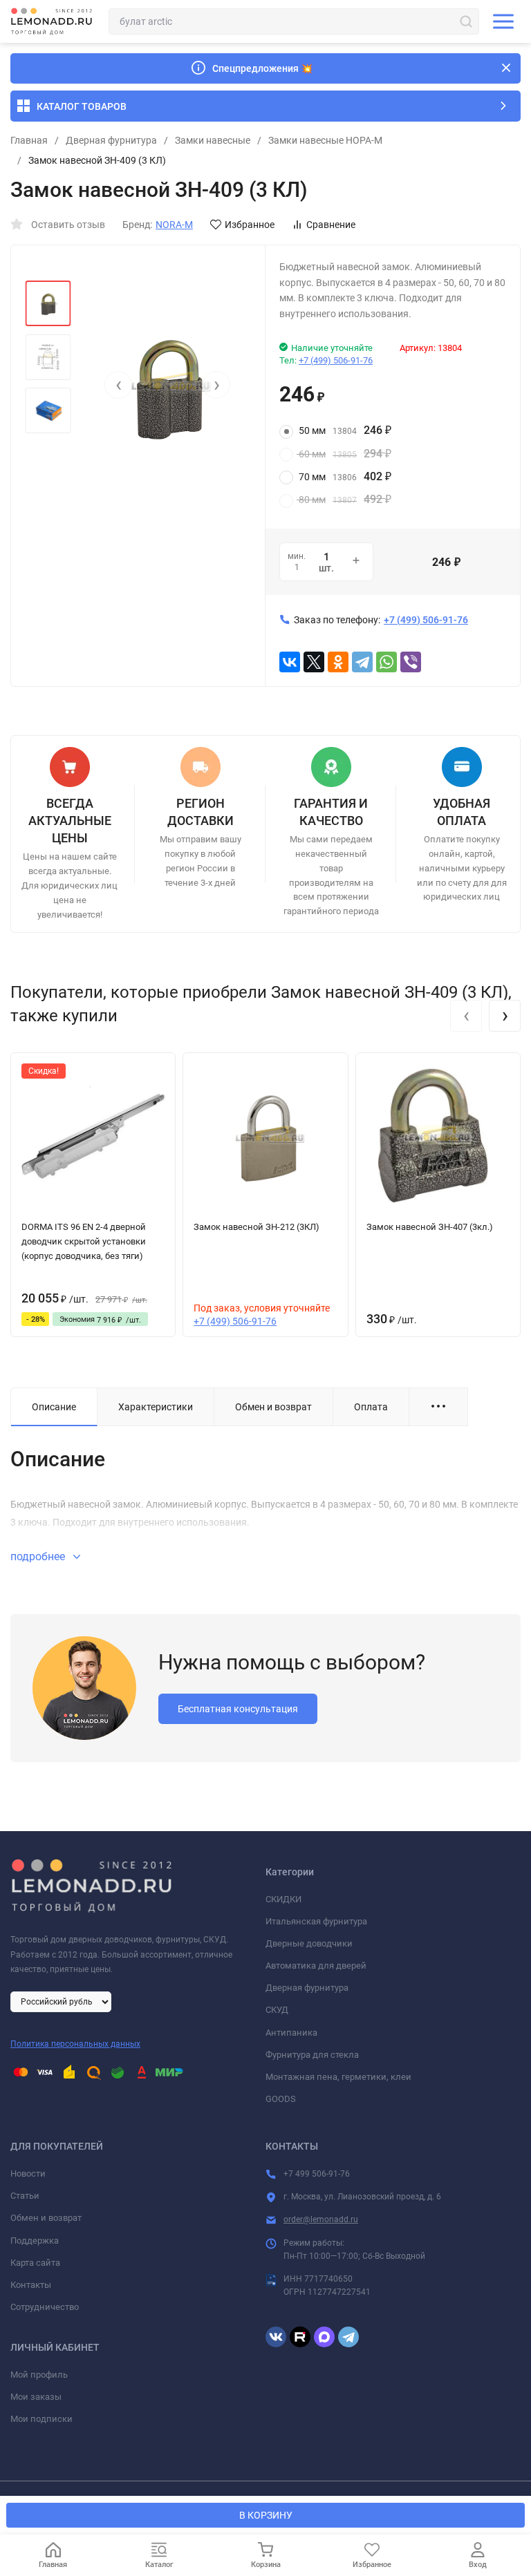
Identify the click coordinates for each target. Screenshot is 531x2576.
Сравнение (331, 225)
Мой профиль (39, 2375)
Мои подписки (41, 2419)
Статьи (25, 2196)
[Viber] (411, 662)
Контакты (31, 2285)
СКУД (277, 2010)
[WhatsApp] (386, 662)
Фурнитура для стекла (312, 2055)
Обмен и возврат (46, 2218)
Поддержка (35, 2241)
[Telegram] (362, 662)
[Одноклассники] (338, 662)
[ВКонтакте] (290, 662)
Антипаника (291, 2033)
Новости (28, 2173)
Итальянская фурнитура (316, 1921)
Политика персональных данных (75, 2044)
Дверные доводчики (309, 1943)
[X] (314, 662)
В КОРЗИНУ (266, 2515)
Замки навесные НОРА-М (325, 140)
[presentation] (118, 385)
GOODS (281, 2099)
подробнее (39, 1556)
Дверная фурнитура (111, 140)
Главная (29, 140)
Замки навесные (213, 140)
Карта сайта (35, 2263)
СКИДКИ (283, 1899)
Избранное (250, 225)
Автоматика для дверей (316, 1966)
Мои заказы (36, 2397)
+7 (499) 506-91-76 (336, 360)
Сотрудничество (45, 2307)
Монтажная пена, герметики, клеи (338, 2077)
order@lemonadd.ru (321, 2219)
